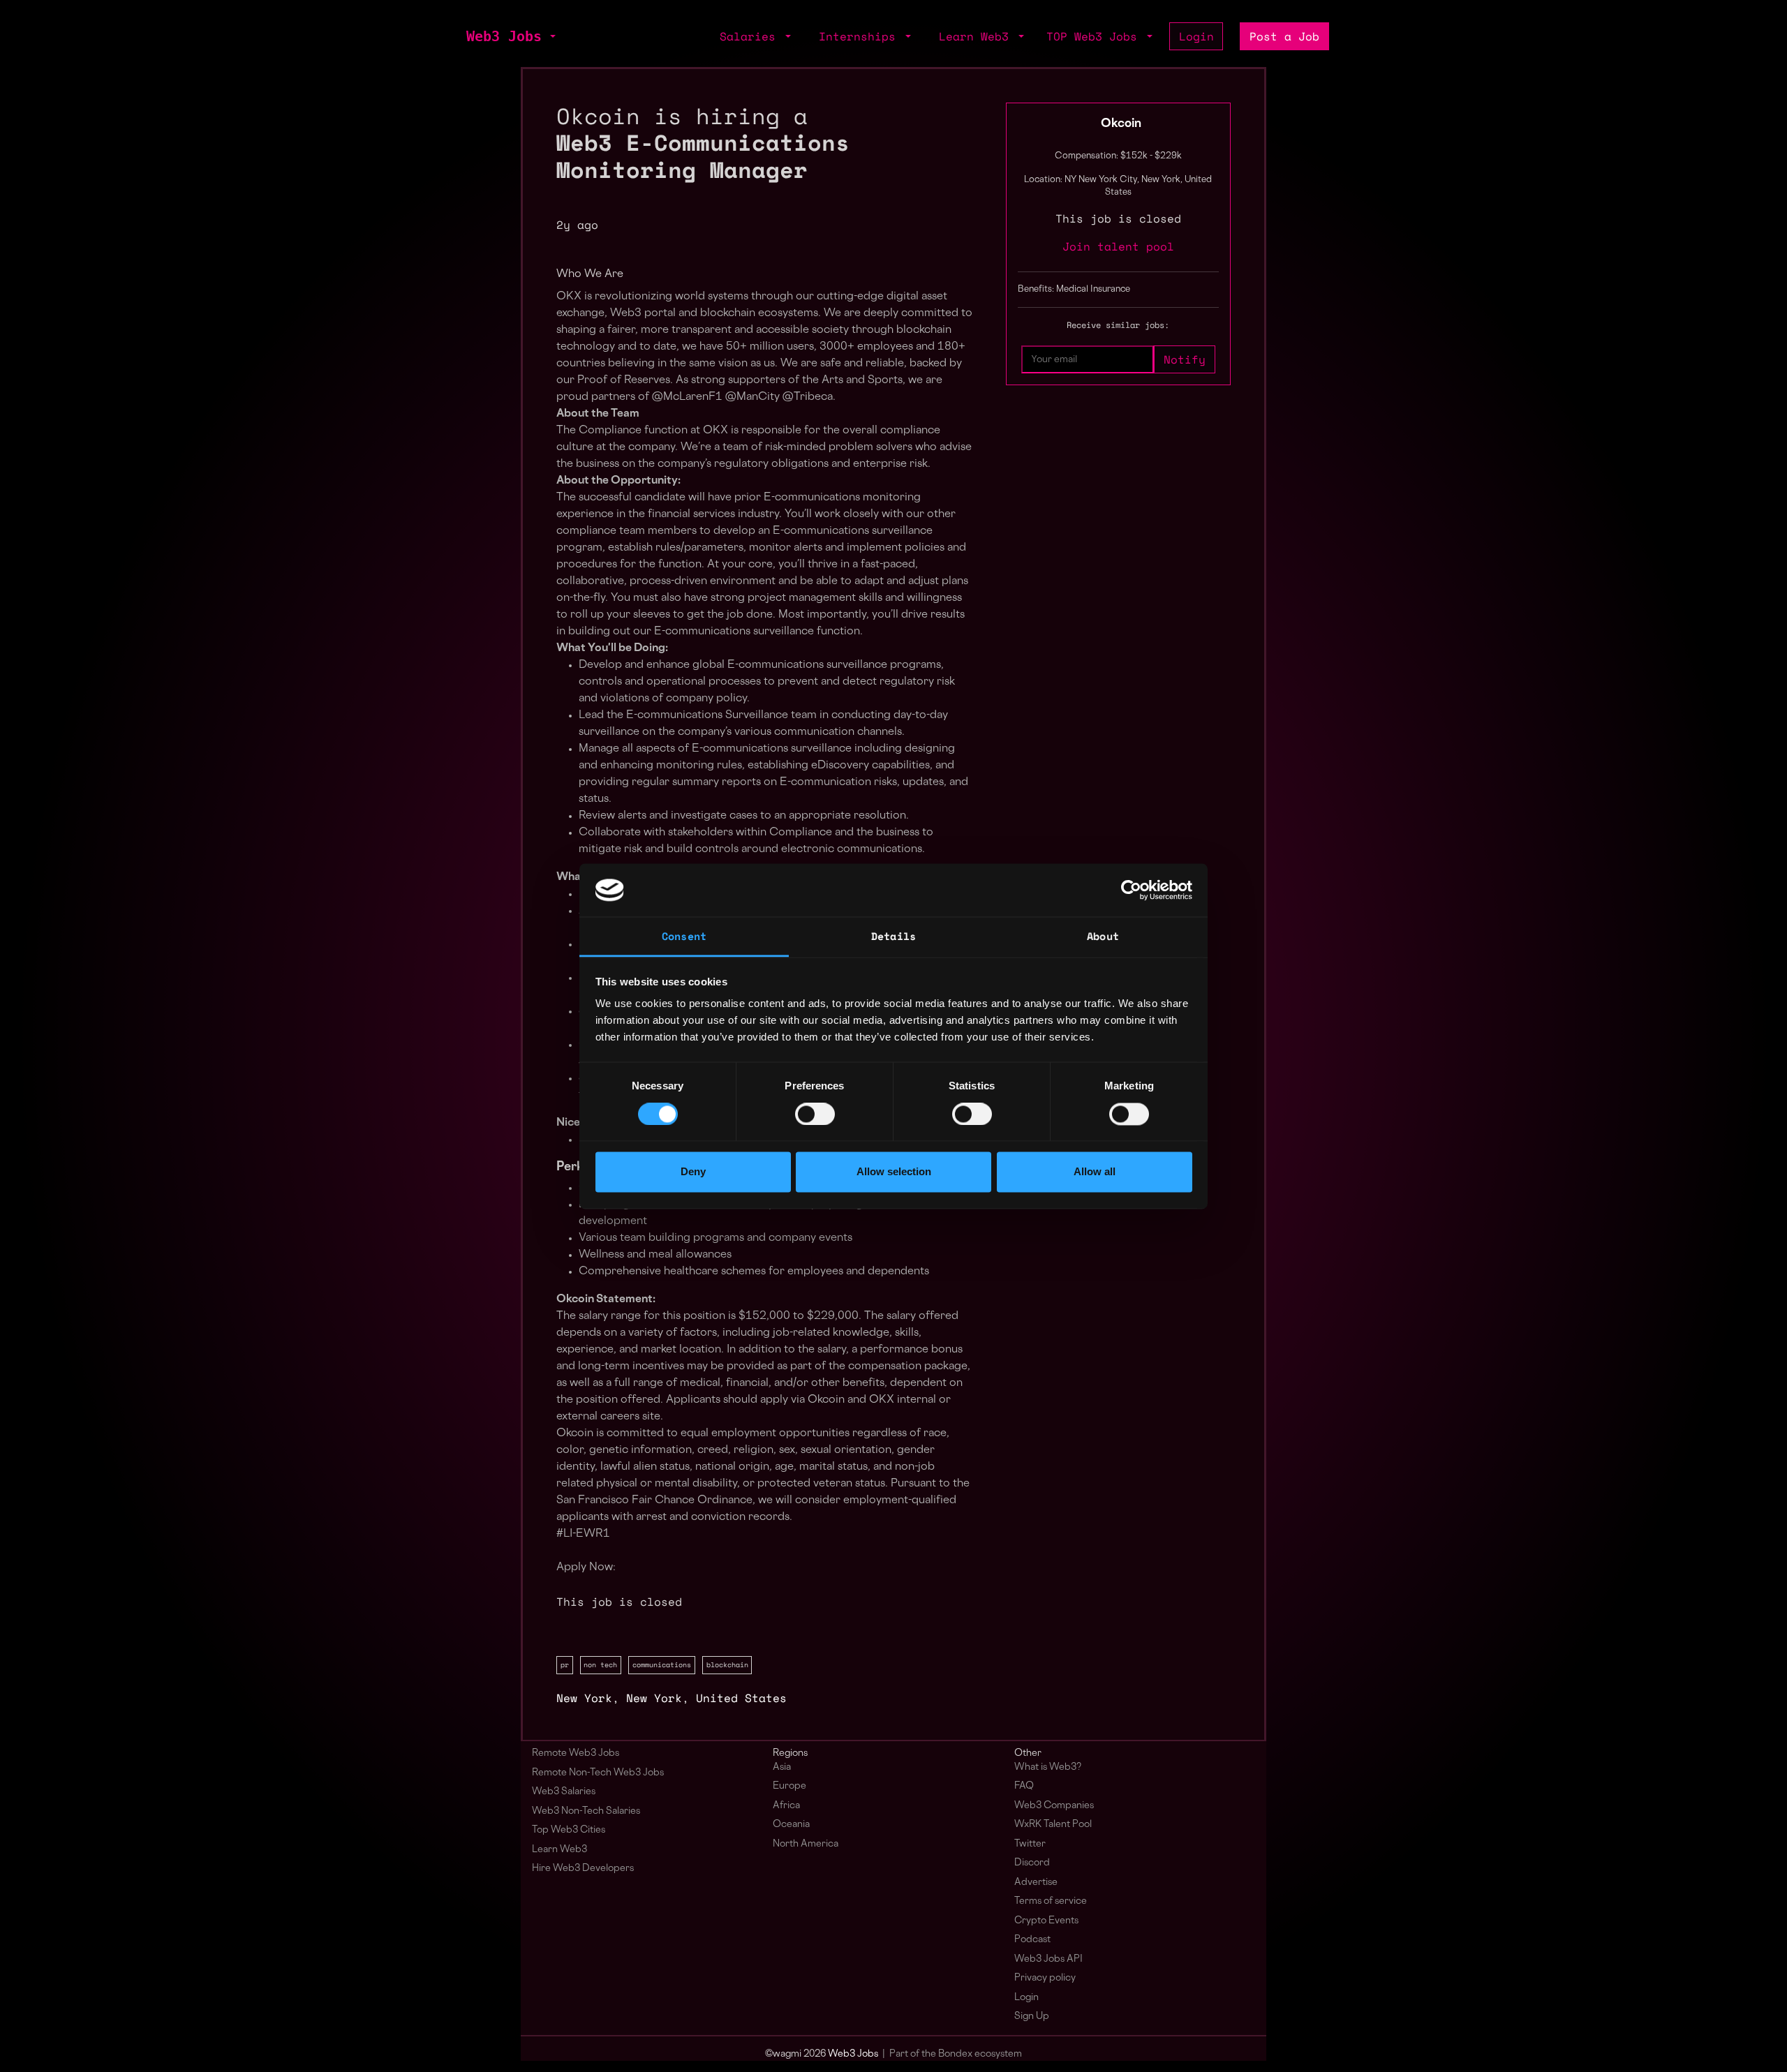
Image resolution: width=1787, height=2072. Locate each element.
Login (1196, 36)
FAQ (1024, 1786)
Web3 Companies (1054, 1806)
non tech (600, 1664)
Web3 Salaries (564, 1792)
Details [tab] (893, 937)
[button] (551, 36)
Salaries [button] (751, 36)
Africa (786, 1806)
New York (584, 1698)
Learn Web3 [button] (977, 36)
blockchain (727, 1664)
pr (565, 1664)
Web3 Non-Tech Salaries (586, 1811)
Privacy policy (1045, 1978)
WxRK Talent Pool (1053, 1825)
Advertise (1036, 1883)
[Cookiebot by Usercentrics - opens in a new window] (1131, 890)
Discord (1032, 1863)
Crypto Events (1046, 1921)
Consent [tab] (684, 937)
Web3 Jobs (504, 36)
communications (662, 1664)
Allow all (1095, 1172)
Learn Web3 (559, 1850)
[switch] (815, 1114)
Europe (789, 1786)
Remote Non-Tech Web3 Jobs (598, 1773)
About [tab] (1103, 937)
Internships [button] (861, 36)
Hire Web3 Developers (583, 1869)
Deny (693, 1172)
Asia (782, 1767)
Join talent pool (1118, 246)
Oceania (791, 1825)
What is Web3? (1048, 1767)
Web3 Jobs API (1048, 1959)
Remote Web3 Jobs (576, 1753)
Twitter (1030, 1844)
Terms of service (1051, 1901)
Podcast (1032, 1940)
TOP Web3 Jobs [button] (1095, 36)
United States (741, 1698)
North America (806, 1844)
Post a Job (1284, 36)
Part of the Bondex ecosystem (956, 2054)
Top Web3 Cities (569, 1830)
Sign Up (1032, 2017)
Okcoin (1121, 124)
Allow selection (894, 1172)
